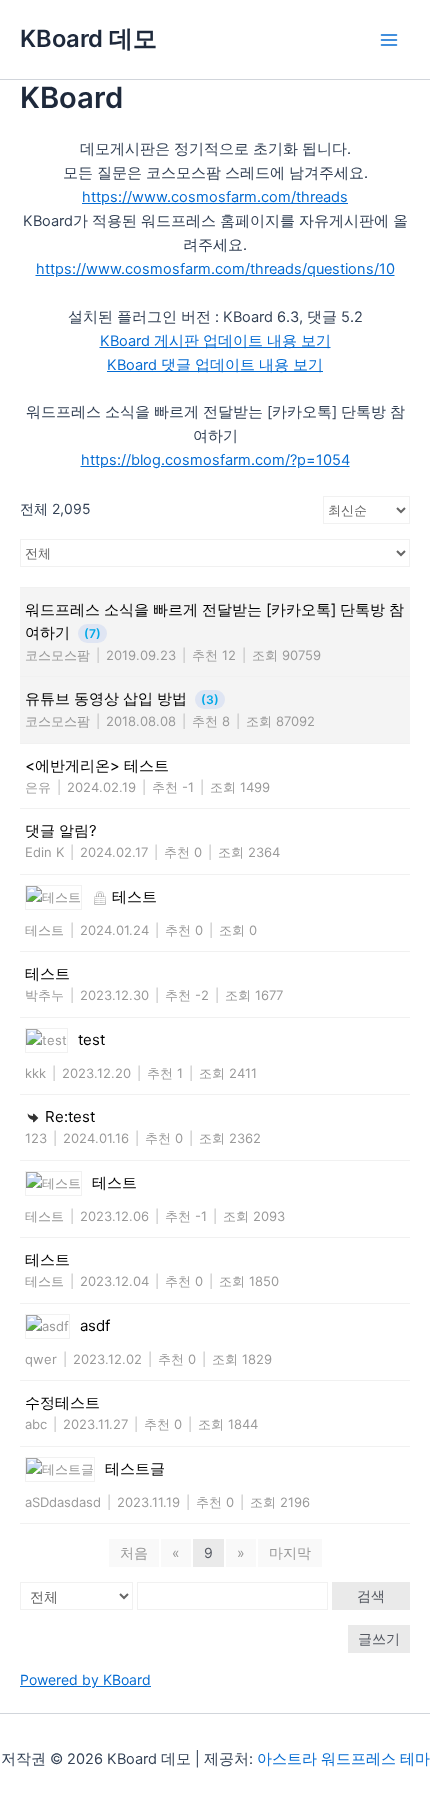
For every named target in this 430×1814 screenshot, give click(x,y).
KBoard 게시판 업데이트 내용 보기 (215, 341)
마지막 (290, 1552)
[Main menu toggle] (389, 40)
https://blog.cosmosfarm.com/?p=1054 (215, 460)
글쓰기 (379, 1638)
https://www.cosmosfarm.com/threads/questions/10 (215, 269)
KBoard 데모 (88, 38)
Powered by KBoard (85, 1679)
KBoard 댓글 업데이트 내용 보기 (215, 365)
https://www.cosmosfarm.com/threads (215, 197)
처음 (134, 1552)
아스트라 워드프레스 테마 (343, 1759)
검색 (371, 1595)
